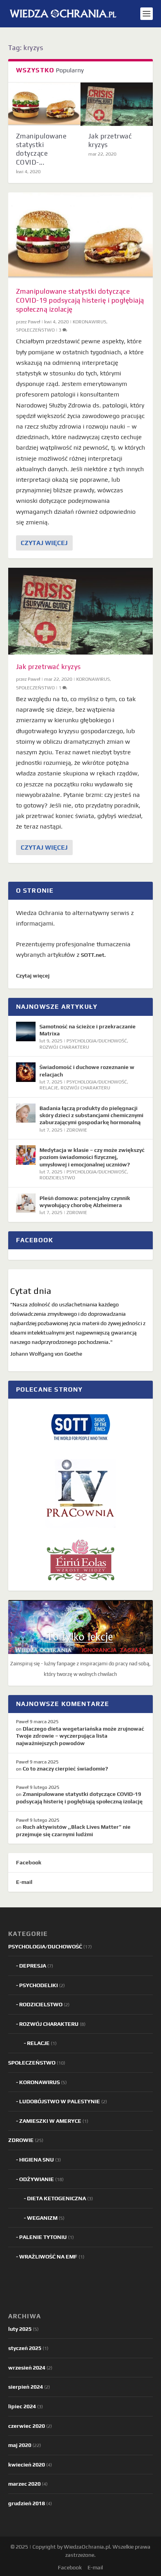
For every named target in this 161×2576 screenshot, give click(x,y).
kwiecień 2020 (27, 2465)
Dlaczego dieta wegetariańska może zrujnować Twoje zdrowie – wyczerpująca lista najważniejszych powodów (80, 1736)
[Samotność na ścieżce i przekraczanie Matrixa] (26, 1031)
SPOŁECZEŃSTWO (35, 330)
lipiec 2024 (22, 2406)
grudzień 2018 (27, 2503)
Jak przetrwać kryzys (48, 667)
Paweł (34, 322)
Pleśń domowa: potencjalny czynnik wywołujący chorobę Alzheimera (85, 1202)
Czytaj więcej (44, 543)
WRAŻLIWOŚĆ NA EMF (48, 2257)
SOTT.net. (93, 955)
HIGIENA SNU (37, 2160)
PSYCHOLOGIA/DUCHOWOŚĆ (97, 1041)
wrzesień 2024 (27, 2368)
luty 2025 (20, 2329)
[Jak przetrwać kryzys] (117, 104)
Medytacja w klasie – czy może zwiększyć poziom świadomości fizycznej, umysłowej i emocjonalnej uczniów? (92, 1157)
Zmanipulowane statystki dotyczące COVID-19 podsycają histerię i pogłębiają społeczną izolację (80, 300)
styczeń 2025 (25, 2348)
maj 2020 (20, 2445)
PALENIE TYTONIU (43, 2237)
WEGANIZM (42, 2218)
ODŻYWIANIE (37, 2179)
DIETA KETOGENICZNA (56, 2198)
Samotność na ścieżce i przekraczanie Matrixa (88, 1030)
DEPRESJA (33, 1966)
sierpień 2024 (26, 2387)
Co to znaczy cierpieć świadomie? (65, 1769)
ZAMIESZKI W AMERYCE (50, 2121)
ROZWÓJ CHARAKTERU (64, 1047)
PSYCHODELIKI (38, 1985)
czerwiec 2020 (27, 2426)
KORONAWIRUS (89, 322)
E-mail (24, 1882)
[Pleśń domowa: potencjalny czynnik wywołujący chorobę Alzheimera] (26, 1203)
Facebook (29, 1862)
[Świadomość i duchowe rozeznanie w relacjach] (26, 1072)
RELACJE (49, 1088)
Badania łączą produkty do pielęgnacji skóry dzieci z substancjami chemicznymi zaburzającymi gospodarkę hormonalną (91, 1115)
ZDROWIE (77, 1130)
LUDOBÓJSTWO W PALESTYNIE (60, 2101)
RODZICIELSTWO (57, 1178)
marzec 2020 (24, 2484)
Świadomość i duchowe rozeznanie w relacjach (87, 1071)
